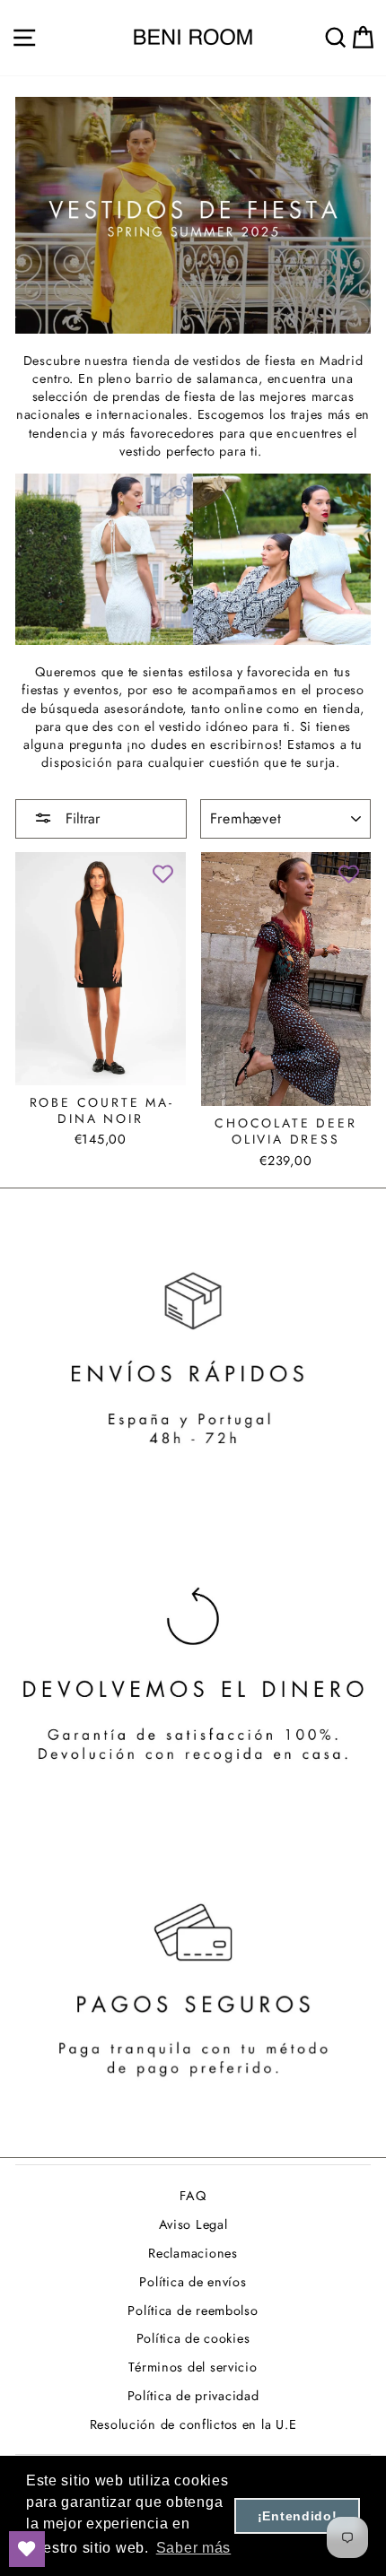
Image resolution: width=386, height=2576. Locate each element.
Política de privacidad (193, 2396)
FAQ (193, 2196)
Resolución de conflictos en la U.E (193, 2424)
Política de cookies (193, 2338)
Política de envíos (193, 2282)
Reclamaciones (193, 2253)
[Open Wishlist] (27, 2549)
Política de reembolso (193, 2311)
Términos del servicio (193, 2367)
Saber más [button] (194, 2548)
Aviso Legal (193, 2224)
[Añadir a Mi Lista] (163, 875)
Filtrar (80, 818)
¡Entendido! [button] (298, 2516)
